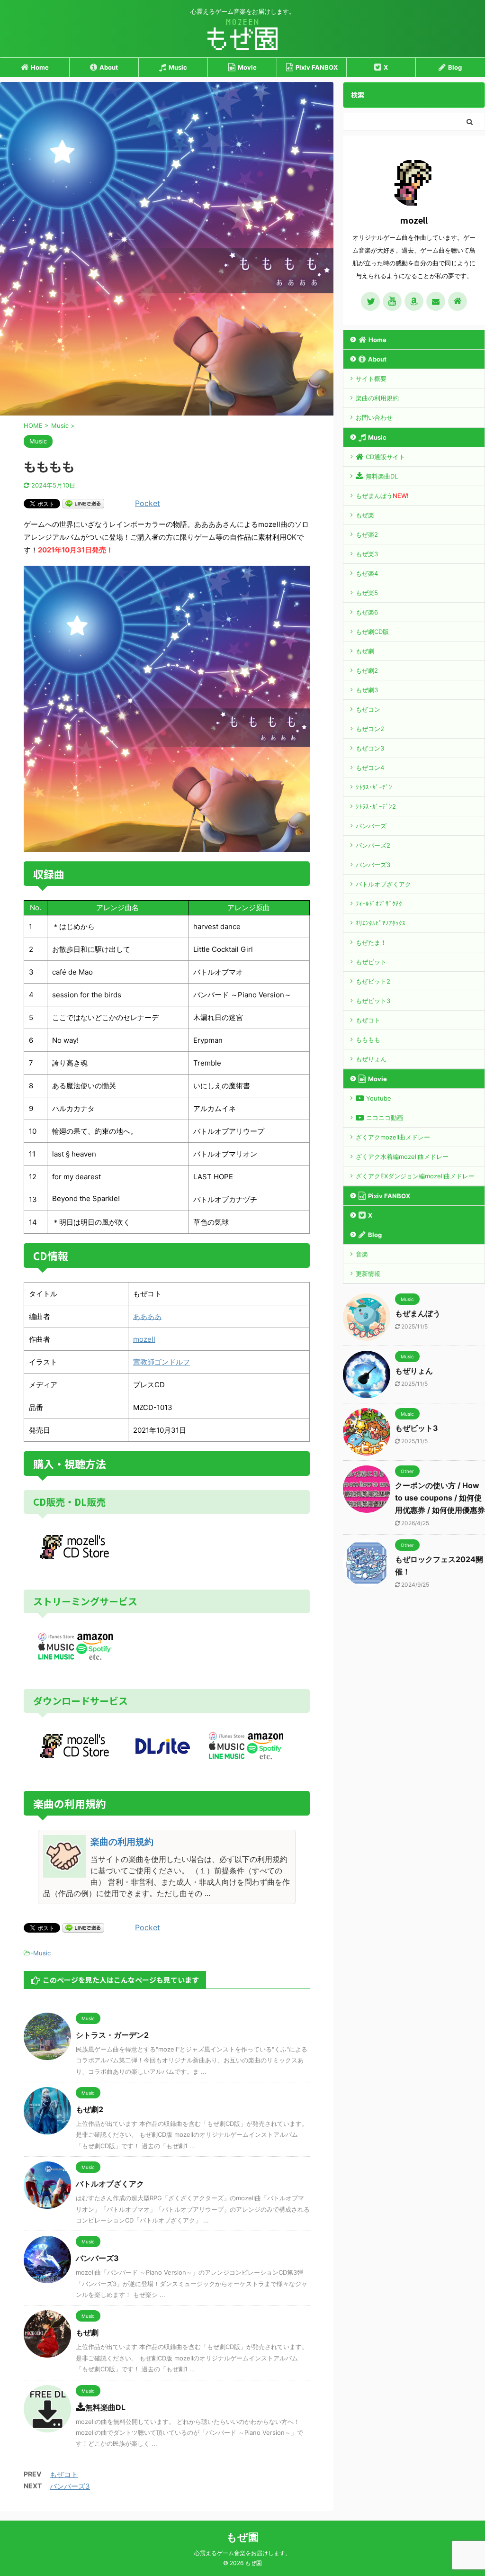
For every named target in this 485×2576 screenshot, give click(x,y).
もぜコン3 (370, 748)
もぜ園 (242, 2537)
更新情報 (368, 1274)
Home (40, 67)
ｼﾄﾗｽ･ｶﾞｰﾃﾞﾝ (374, 787)
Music (178, 67)
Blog (455, 67)
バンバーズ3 (97, 2258)
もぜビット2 (373, 981)
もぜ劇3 (367, 690)
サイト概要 (371, 379)
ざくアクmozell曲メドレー (393, 1137)
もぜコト (64, 2474)
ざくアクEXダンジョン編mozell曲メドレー (415, 1176)
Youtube (379, 1098)
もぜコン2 (370, 729)
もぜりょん (371, 1059)
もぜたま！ (371, 942)
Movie (247, 67)
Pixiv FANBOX (317, 67)
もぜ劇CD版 (372, 632)
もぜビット (371, 962)
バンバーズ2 (373, 845)
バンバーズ (371, 826)
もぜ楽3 (367, 554)
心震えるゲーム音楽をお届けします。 (242, 2553)
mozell (144, 1339)
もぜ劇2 (90, 2109)
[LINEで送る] (83, 503)
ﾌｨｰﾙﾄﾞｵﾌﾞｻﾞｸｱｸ (379, 904)
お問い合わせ (374, 417)
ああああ (147, 1316)
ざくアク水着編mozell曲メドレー (402, 1157)
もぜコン (368, 709)
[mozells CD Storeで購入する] (76, 1555)
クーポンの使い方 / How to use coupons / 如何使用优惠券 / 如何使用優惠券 (440, 1498)
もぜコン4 (370, 768)
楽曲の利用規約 (377, 398)
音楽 (362, 1254)
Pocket (148, 503)
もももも (368, 1039)
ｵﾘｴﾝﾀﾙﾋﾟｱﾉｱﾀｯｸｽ (381, 923)
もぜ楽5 (367, 593)
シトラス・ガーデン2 (112, 2035)
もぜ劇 (87, 2332)
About (109, 67)
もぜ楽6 (367, 612)
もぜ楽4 (367, 573)
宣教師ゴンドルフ (162, 1362)
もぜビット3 (373, 1001)
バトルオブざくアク (110, 2184)
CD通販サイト (385, 457)
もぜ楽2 (367, 534)
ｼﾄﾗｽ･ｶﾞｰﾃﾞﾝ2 (376, 806)
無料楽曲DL (105, 2407)
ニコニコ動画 (385, 1118)
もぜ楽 (365, 515)
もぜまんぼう (382, 496)
